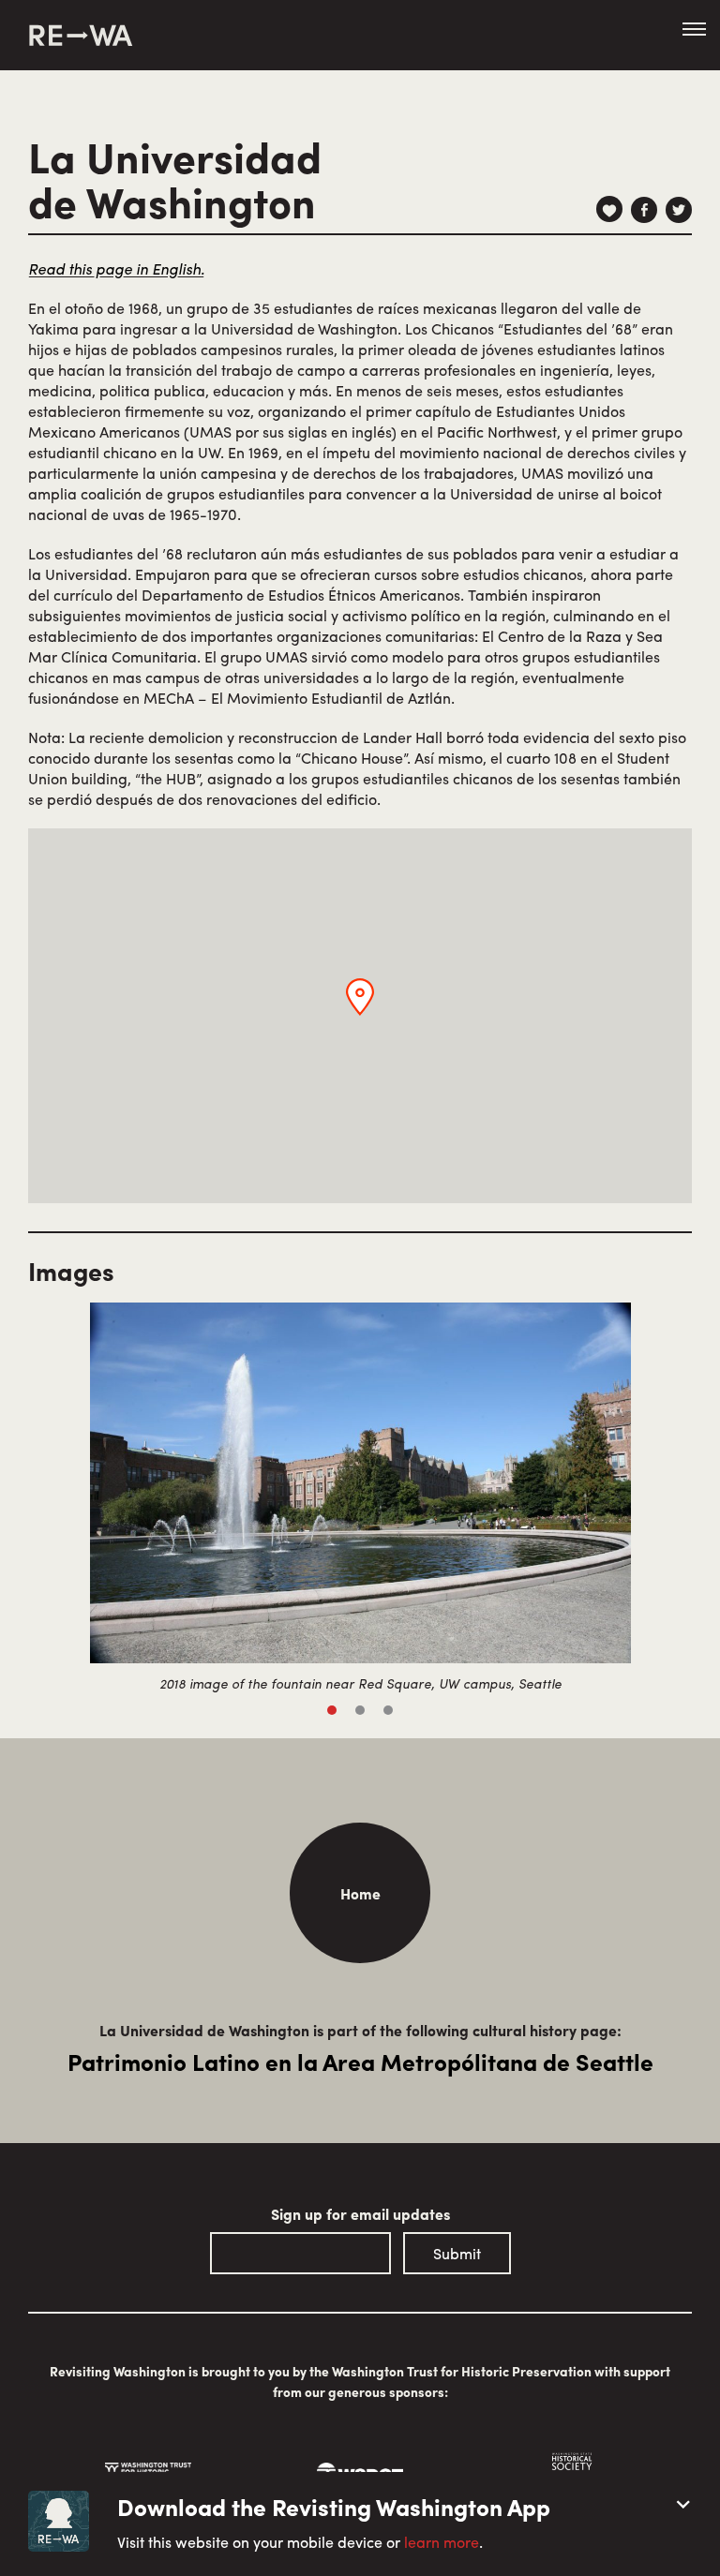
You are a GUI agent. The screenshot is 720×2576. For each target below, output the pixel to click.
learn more (442, 2542)
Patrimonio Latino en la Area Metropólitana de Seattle (360, 2062)
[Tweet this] (679, 210)
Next (674, 1476)
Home (360, 1893)
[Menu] (694, 30)
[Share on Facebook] (644, 210)
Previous (46, 1476)
